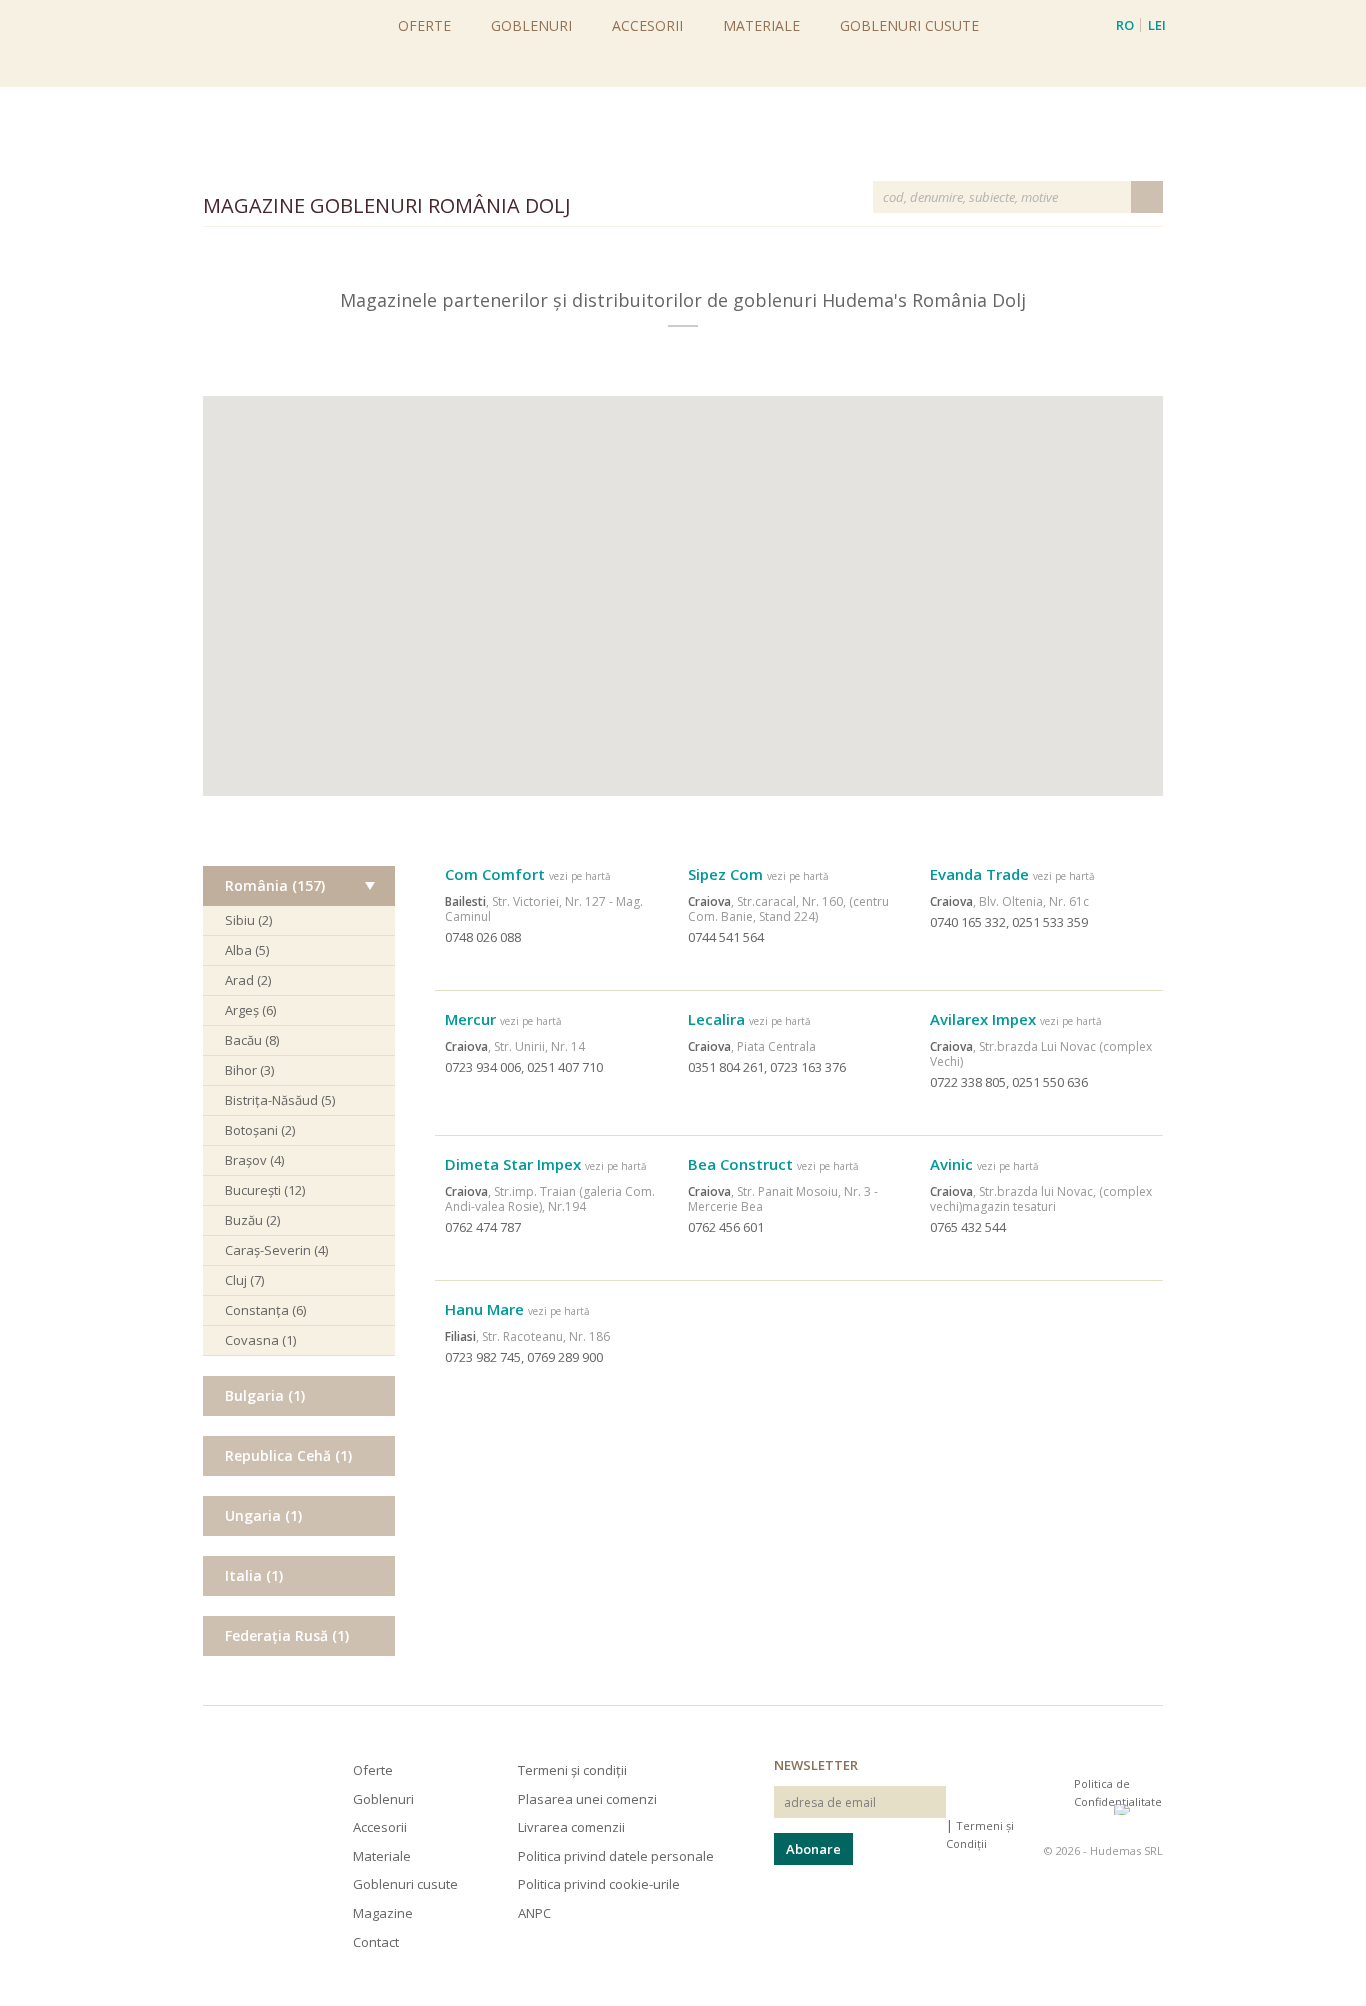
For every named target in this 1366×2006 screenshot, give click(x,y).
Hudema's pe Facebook (1021, 1801)
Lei (1157, 25)
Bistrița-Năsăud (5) (280, 1100)
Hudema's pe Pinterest (1055, 1801)
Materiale (761, 25)
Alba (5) (247, 950)
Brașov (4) (254, 1160)
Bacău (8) (252, 1040)
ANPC (534, 1913)
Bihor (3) (249, 1070)
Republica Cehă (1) (288, 1455)
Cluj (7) (244, 1280)
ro (1125, 25)
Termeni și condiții (572, 1770)
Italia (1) (254, 1575)
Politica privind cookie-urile (599, 1884)
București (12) (265, 1190)
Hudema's (231, 1793)
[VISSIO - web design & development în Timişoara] (1138, 1809)
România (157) (275, 885)
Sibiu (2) (248, 920)
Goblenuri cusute (909, 25)
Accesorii (647, 25)
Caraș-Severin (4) (276, 1250)
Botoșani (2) (260, 1130)
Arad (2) (248, 980)
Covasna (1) (260, 1340)
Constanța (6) (265, 1310)
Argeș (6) (250, 1010)
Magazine (383, 1913)
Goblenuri (531, 25)
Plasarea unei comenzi (587, 1799)
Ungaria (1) (263, 1515)
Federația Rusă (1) (287, 1635)
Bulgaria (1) (265, 1395)
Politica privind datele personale (616, 1856)
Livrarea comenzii (571, 1827)
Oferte (424, 25)
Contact (376, 1942)
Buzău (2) (252, 1220)
